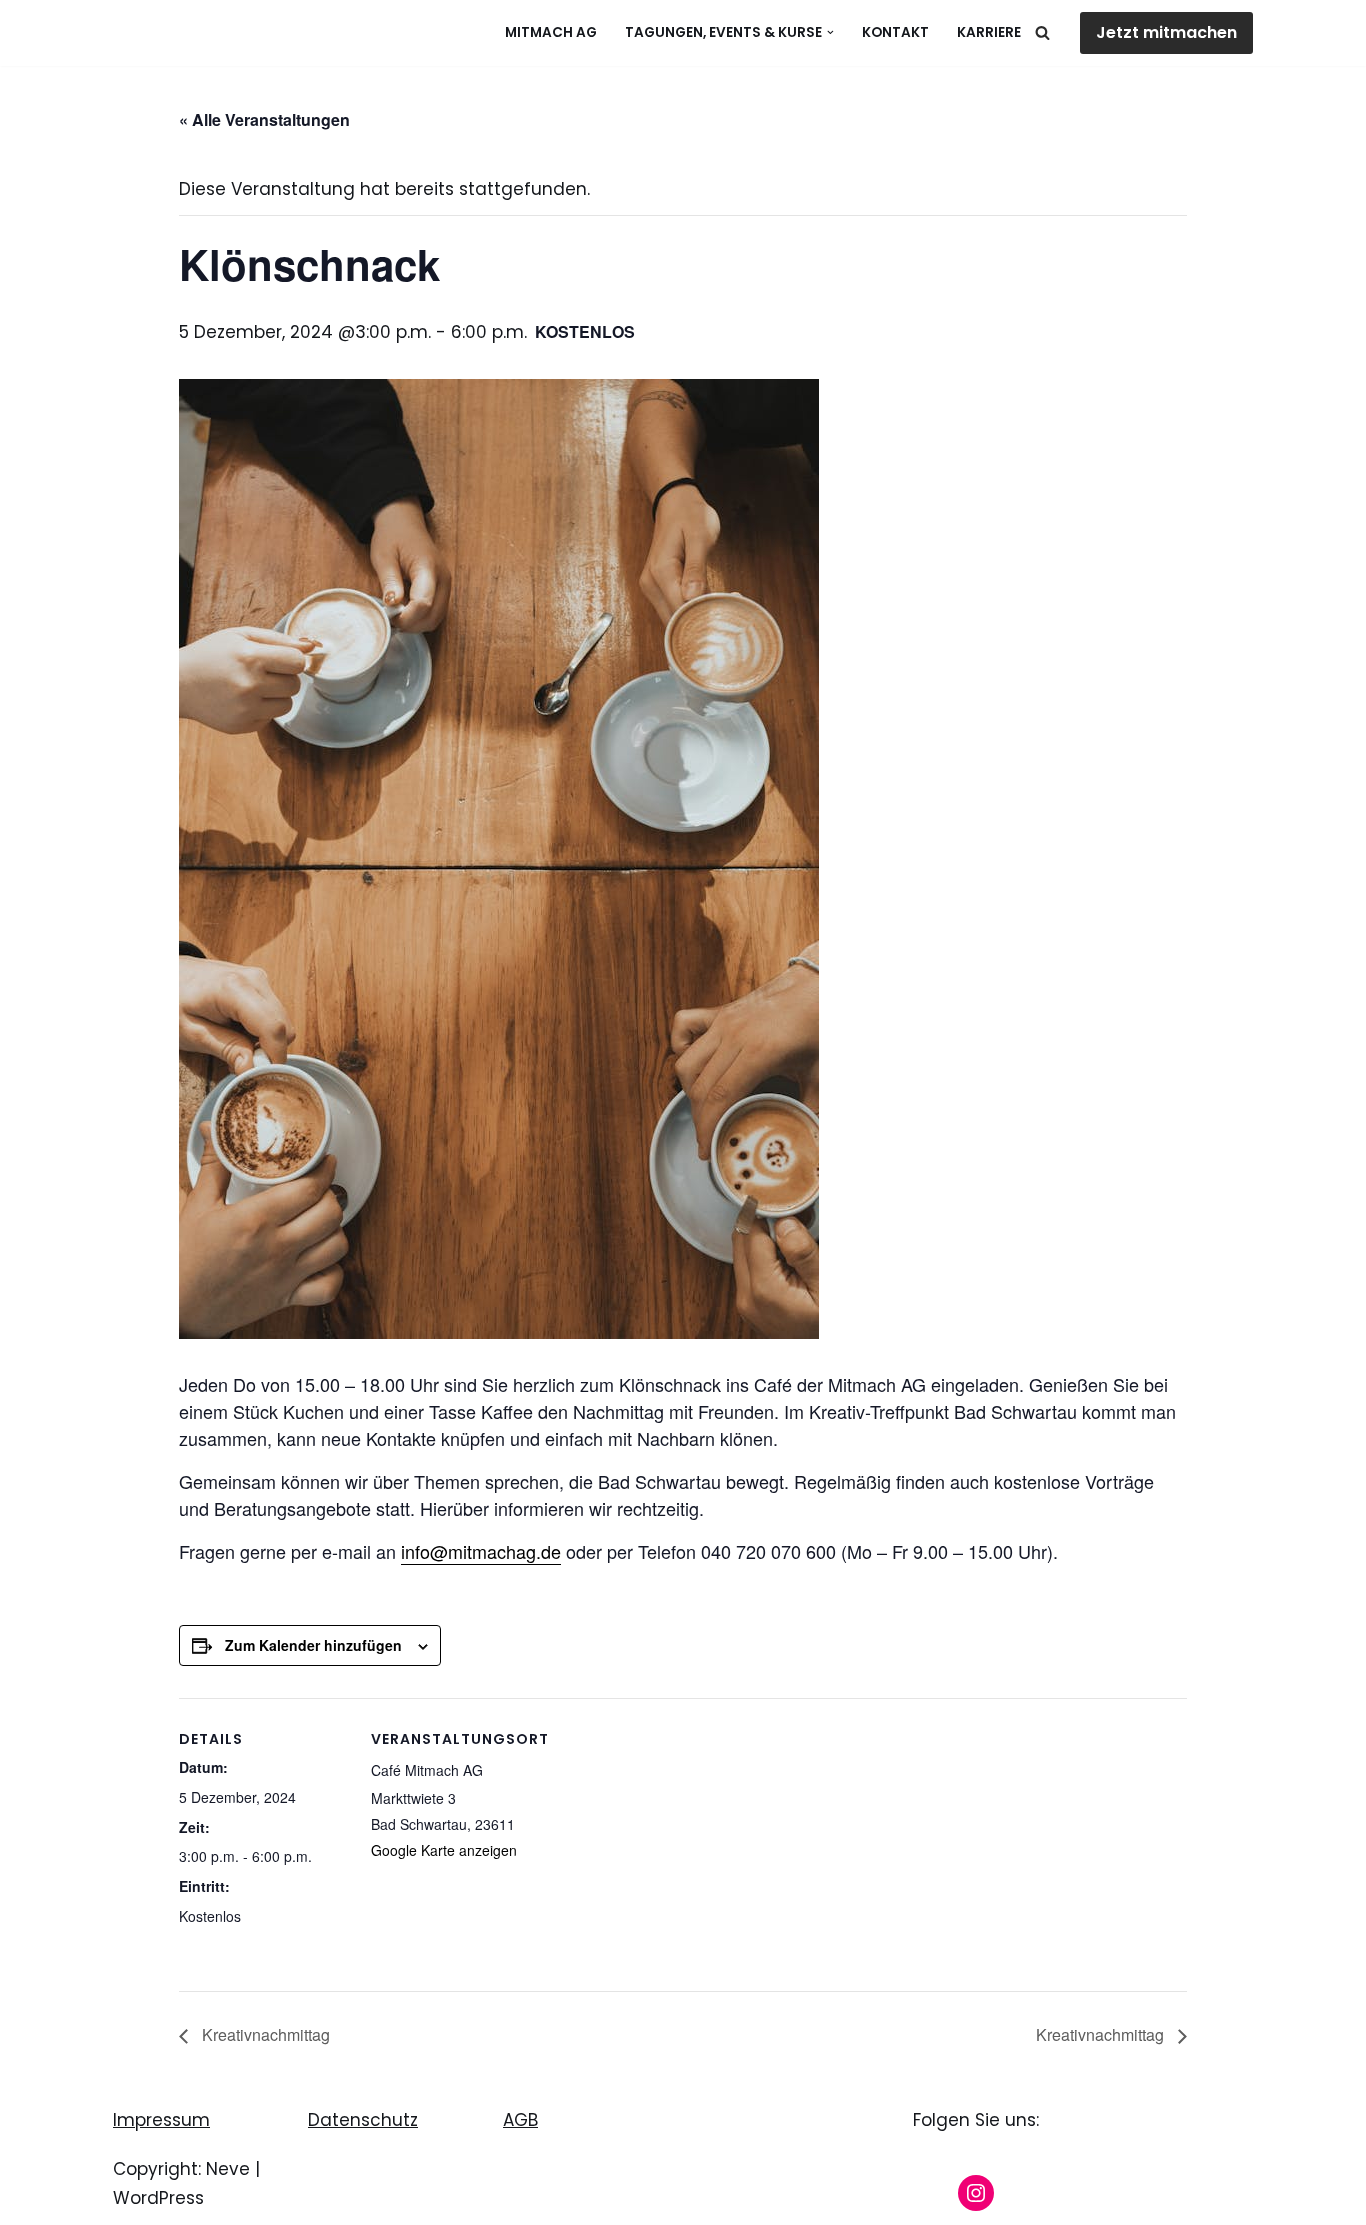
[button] (830, 32)
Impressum (161, 2120)
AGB (520, 2120)
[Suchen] (1042, 32)
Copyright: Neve (181, 2169)
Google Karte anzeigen (444, 1850)
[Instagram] (976, 2193)
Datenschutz (363, 2120)
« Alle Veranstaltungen (264, 119)
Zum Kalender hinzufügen (313, 1645)
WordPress (158, 2198)
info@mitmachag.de (481, 1551)
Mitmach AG (551, 32)
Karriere (989, 32)
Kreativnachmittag (264, 2034)
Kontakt (895, 32)
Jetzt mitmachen (1166, 32)
